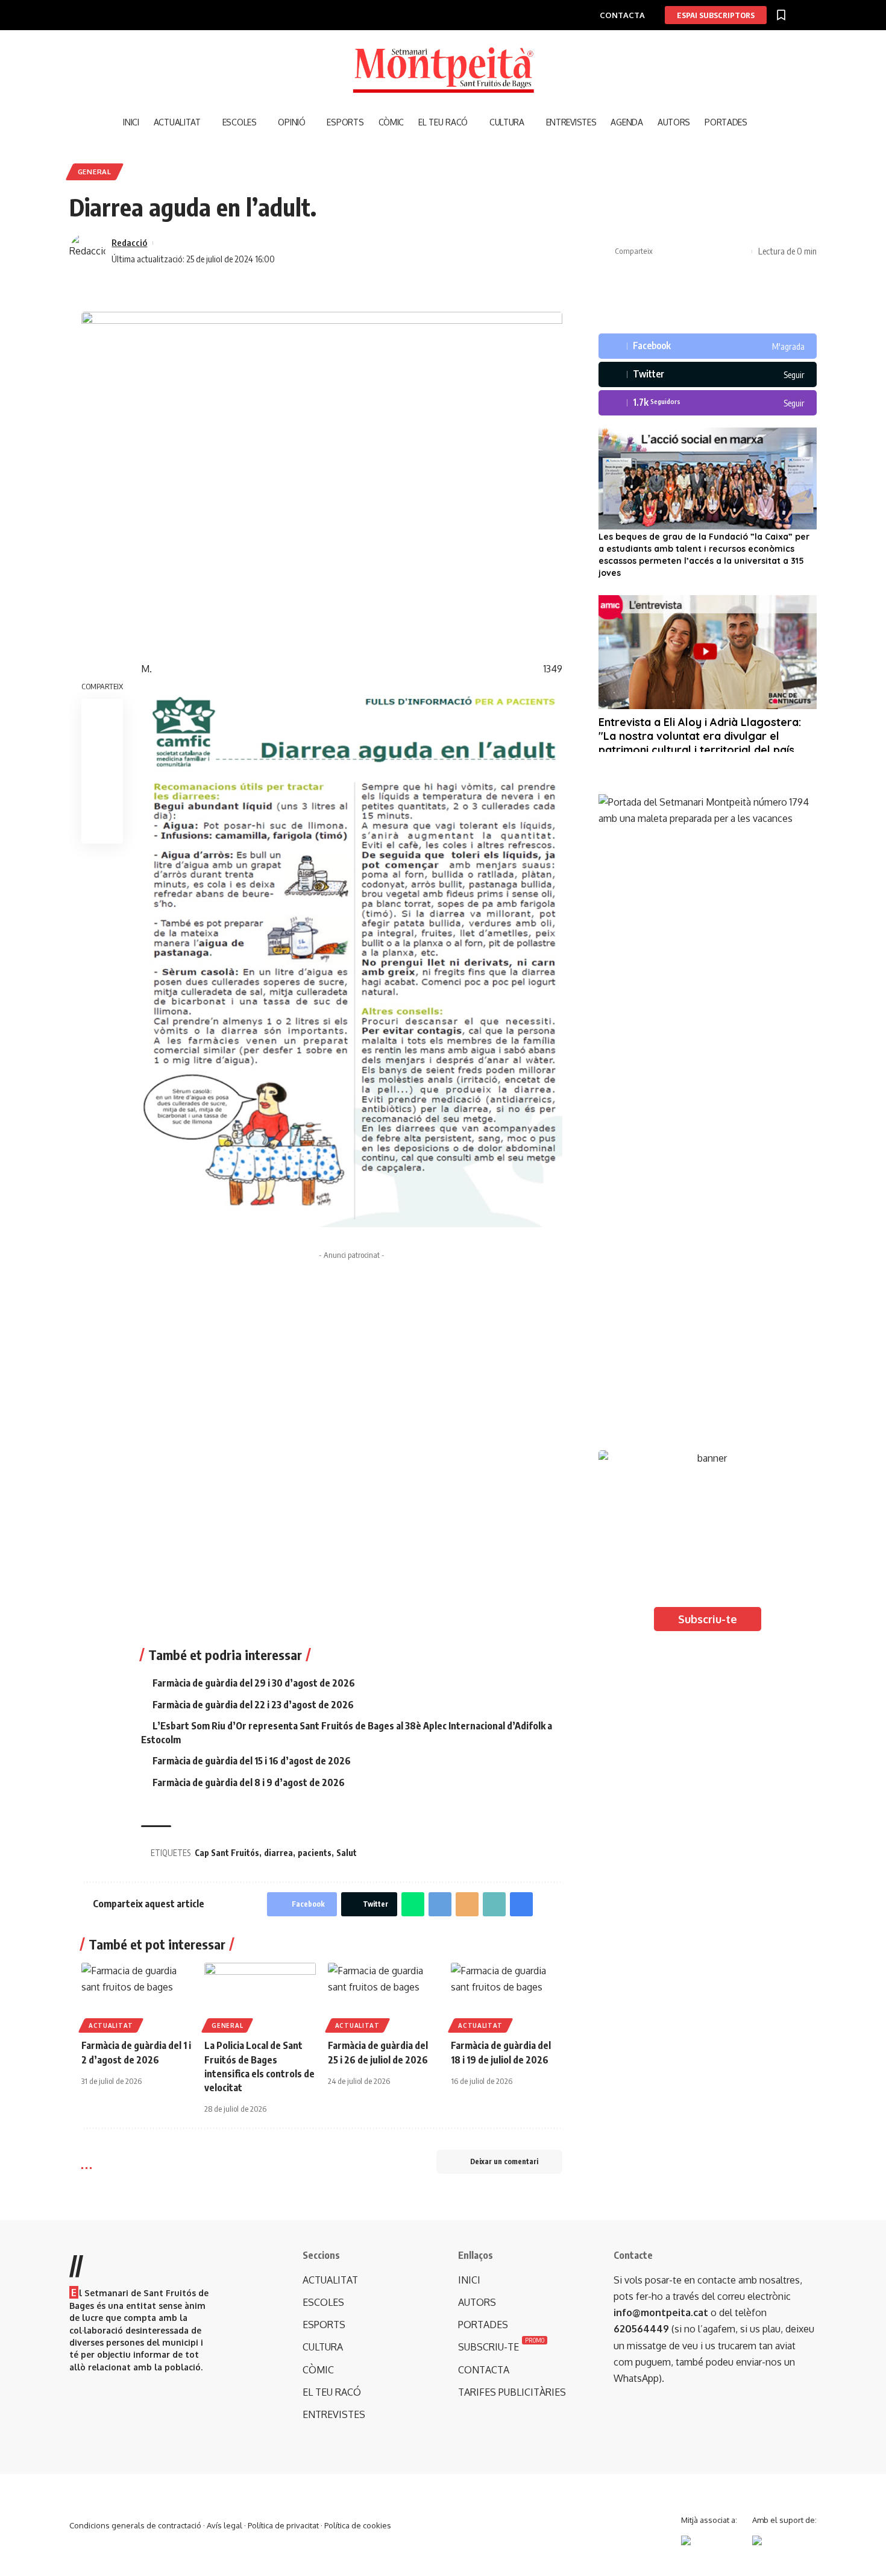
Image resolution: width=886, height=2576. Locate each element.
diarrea (278, 1853)
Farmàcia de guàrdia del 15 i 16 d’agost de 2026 (252, 1761)
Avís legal (225, 2525)
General (95, 172)
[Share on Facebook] (665, 251)
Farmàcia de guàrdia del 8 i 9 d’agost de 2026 (249, 1782)
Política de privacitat (283, 2525)
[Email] (467, 1904)
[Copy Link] (702, 251)
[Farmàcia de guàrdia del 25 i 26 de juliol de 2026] (383, 1996)
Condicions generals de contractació (135, 2525)
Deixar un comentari (504, 2161)
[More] (740, 251)
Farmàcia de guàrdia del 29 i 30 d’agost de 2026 (254, 1683)
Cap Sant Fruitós (227, 1853)
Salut (347, 1853)
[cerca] (762, 122)
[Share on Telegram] (440, 1904)
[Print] (721, 251)
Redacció (129, 242)
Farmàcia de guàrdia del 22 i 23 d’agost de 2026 (253, 1705)
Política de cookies (358, 2525)
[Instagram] (708, 403)
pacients (315, 1853)
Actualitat (111, 2025)
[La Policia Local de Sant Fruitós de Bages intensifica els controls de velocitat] (260, 1996)
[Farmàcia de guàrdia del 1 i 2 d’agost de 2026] (137, 1996)
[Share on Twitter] (683, 251)
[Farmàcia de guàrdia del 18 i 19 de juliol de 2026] (506, 1996)
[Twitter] (708, 374)
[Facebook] (708, 346)
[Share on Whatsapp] (413, 1904)
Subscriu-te (708, 1619)
